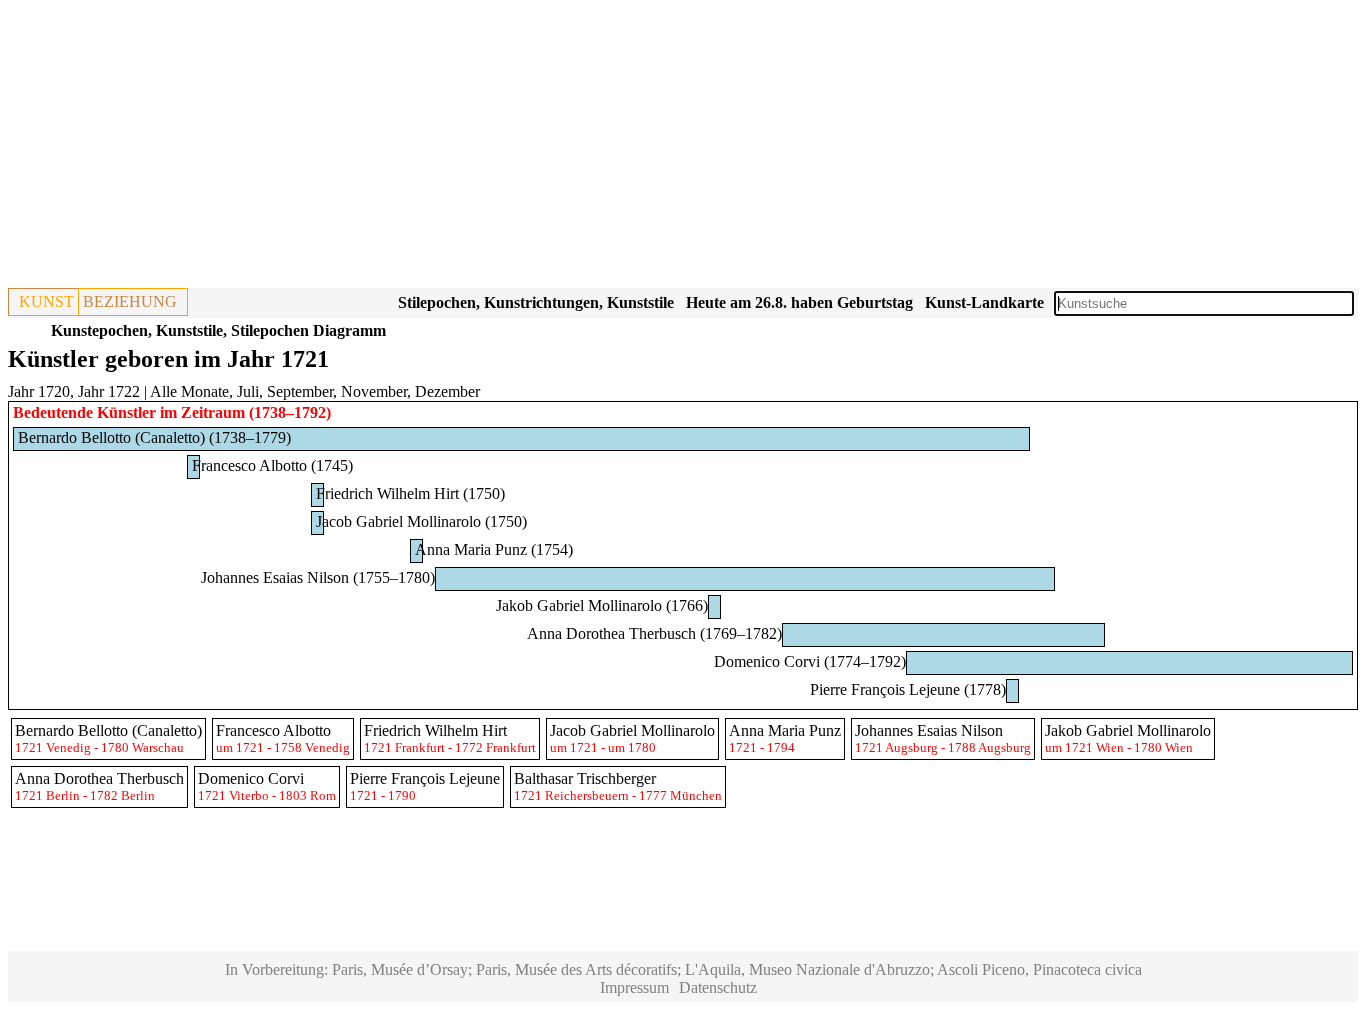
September (300, 391)
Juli (248, 391)
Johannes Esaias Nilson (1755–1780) (318, 577)
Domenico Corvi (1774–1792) (810, 661)
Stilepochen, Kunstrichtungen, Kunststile (536, 302)
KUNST (46, 301)
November (374, 391)
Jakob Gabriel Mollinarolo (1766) (602, 605)
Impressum (634, 987)
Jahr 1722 (109, 391)
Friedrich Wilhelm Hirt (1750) (410, 493)
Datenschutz (718, 987)
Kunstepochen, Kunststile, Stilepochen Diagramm (218, 330)
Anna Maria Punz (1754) (494, 549)
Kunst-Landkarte (984, 302)
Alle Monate (189, 391)
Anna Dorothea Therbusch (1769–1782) (654, 633)
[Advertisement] (608, 148)
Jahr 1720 (39, 391)
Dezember (447, 391)
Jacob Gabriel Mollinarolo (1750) (421, 521)
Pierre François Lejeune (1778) (908, 689)
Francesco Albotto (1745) (272, 465)
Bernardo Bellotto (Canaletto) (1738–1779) (154, 437)
